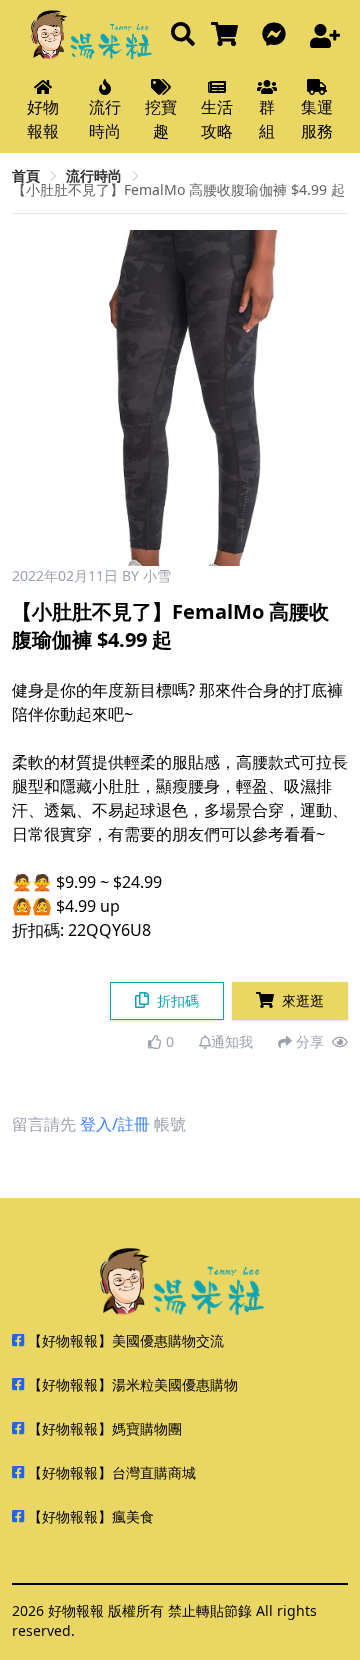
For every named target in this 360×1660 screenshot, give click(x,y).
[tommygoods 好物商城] (228, 35)
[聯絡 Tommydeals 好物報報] (278, 35)
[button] (324, 398)
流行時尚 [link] (94, 175)
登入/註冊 (115, 1124)
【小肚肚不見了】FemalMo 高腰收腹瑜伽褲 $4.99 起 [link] (178, 189)
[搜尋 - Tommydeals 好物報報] (183, 35)
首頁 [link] (26, 175)
